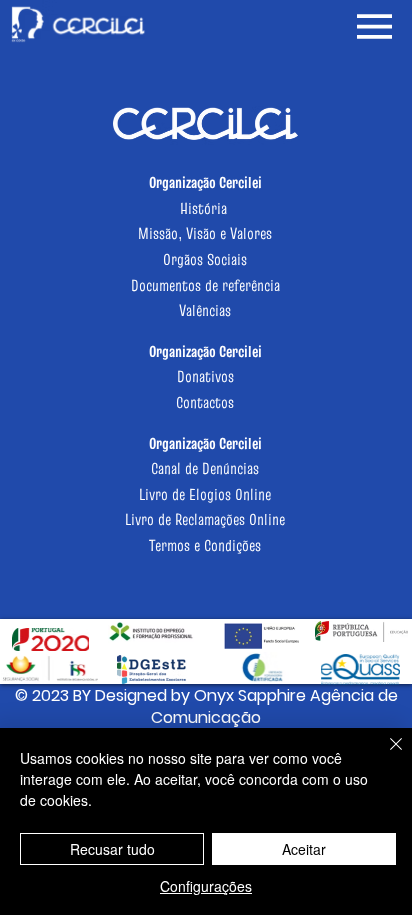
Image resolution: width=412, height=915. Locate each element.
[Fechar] (384, 756)
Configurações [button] (206, 886)
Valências (205, 310)
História (205, 208)
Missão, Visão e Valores (205, 233)
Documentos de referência (205, 285)
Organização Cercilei (205, 351)
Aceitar (304, 849)
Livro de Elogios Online (205, 494)
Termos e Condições (205, 545)
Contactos (205, 402)
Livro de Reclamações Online (205, 519)
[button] (206, 707)
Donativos (205, 376)
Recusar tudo (112, 849)
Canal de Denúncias (205, 468)
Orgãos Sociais (205, 259)
